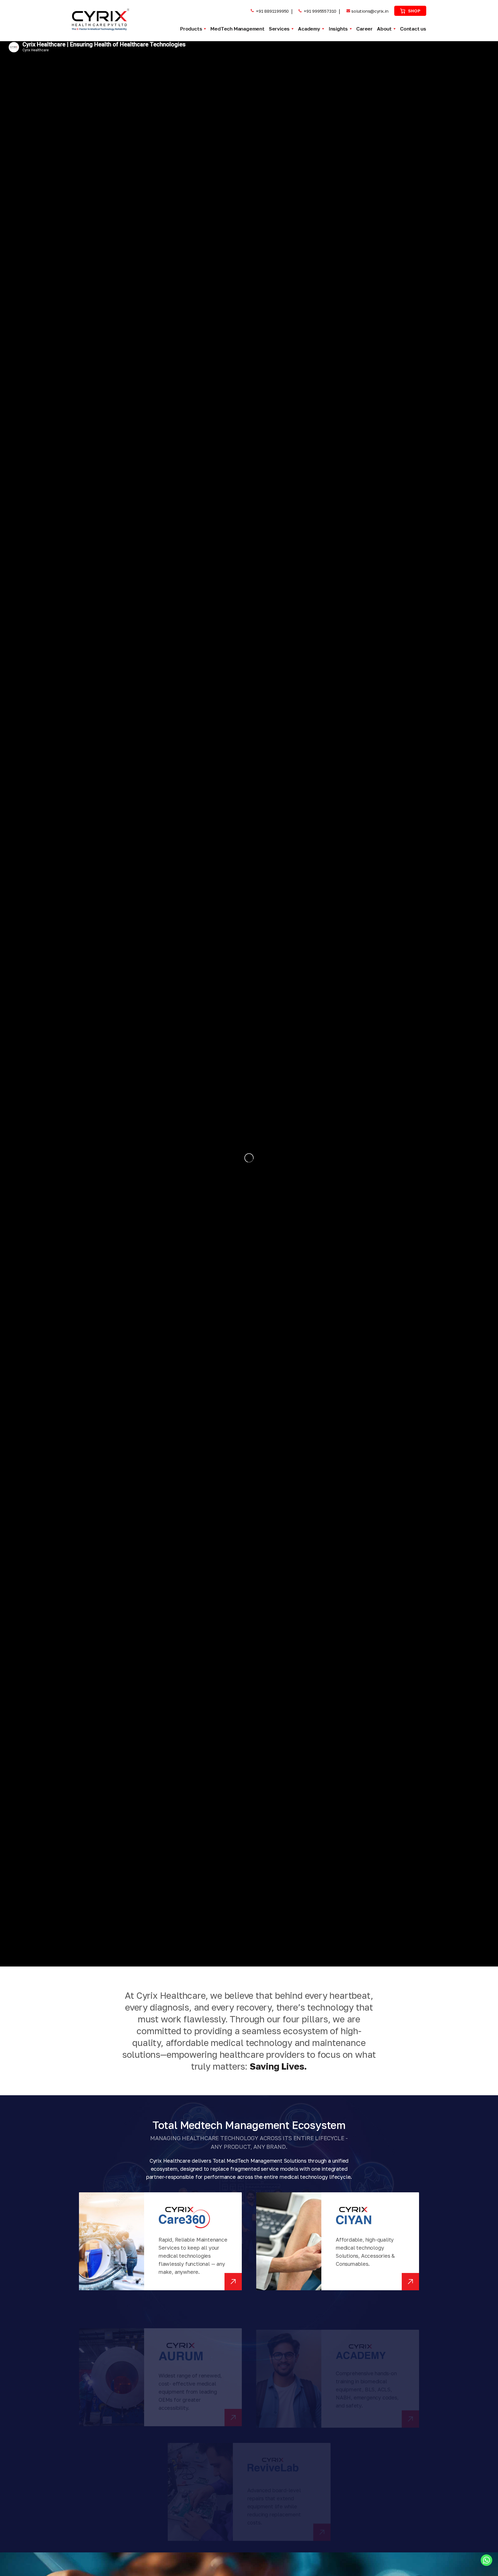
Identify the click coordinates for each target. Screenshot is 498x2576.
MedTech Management (237, 29)
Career (364, 29)
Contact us (413, 29)
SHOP (414, 11)
